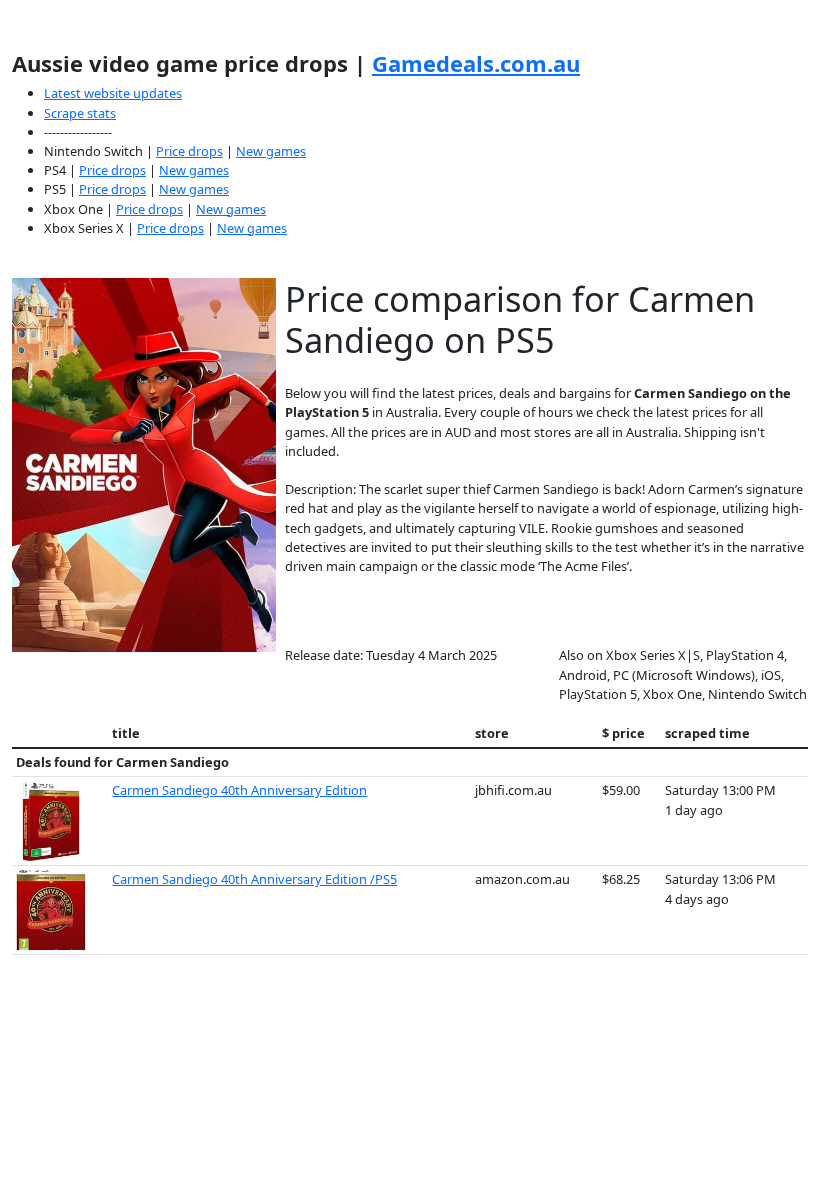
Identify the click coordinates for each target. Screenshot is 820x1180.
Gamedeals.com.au (476, 63)
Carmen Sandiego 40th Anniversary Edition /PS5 (254, 879)
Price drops (189, 151)
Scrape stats (80, 113)
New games (271, 151)
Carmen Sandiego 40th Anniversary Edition (239, 790)
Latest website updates (113, 93)
